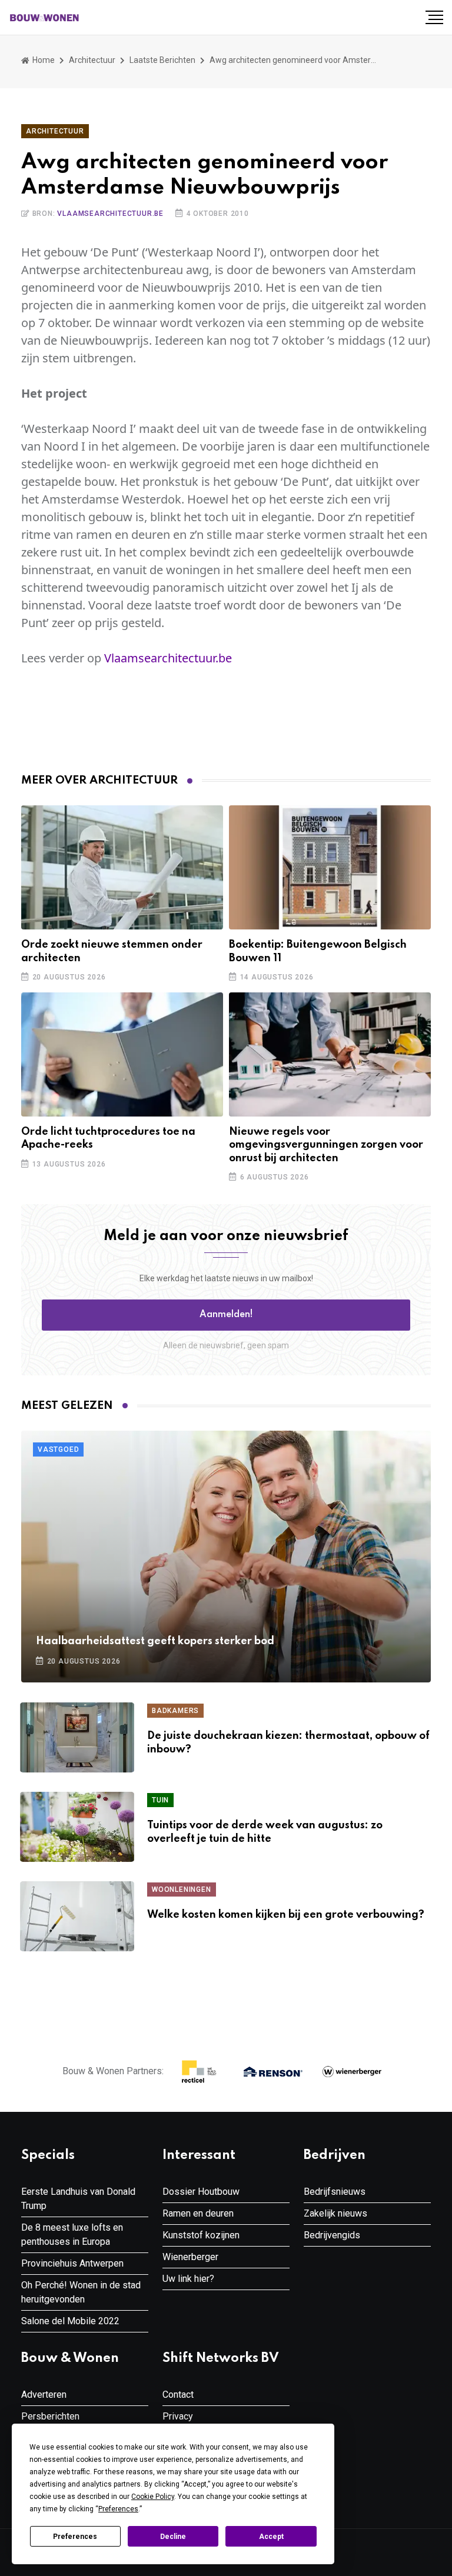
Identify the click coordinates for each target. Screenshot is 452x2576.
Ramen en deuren (198, 2213)
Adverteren (44, 2395)
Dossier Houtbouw (201, 2192)
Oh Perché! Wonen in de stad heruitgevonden (81, 2292)
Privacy (178, 2416)
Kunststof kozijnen (201, 2235)
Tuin (160, 1800)
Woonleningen (182, 1889)
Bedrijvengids (332, 2235)
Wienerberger (190, 2257)
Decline (173, 2537)
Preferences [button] (118, 2509)
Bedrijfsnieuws (335, 2192)
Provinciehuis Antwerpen (72, 2263)
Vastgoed (58, 1449)
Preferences (75, 2537)
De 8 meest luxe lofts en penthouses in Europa (72, 2235)
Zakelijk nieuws (335, 2213)
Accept (271, 2537)
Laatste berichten (162, 60)
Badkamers (175, 1711)
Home (43, 60)
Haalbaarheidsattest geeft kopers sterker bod (155, 1641)
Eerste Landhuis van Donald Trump (78, 2199)
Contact (178, 2395)
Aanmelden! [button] (226, 1315)
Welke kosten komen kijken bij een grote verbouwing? (286, 1915)
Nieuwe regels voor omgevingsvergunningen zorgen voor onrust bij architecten (326, 1145)
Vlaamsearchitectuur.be (110, 214)
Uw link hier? (188, 2279)
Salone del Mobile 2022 (70, 2321)
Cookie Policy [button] (153, 2497)
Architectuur (92, 60)
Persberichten (50, 2416)
